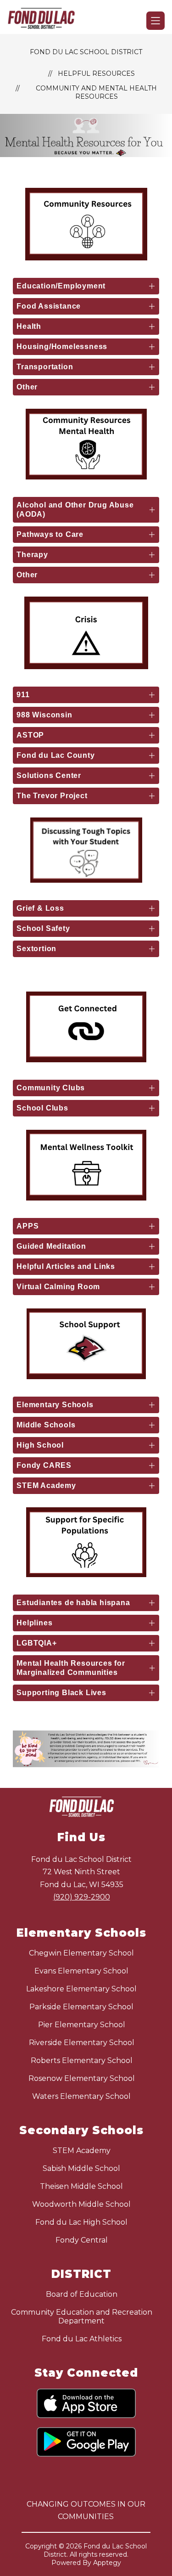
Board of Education (82, 2294)
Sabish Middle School (81, 2168)
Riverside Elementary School (82, 2043)
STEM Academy (82, 2150)
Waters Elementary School (81, 2096)
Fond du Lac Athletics (82, 2339)
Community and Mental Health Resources (96, 92)
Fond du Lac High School (81, 2222)
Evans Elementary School (81, 1971)
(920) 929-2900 (82, 1897)
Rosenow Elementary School (82, 2078)
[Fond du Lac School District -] (45, 21)
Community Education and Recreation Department (82, 2317)
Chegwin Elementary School (81, 1953)
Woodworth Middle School (81, 2204)
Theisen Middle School (81, 2186)
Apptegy (107, 2563)
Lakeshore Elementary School (81, 1989)
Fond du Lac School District (86, 52)
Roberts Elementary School (82, 2060)
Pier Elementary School (82, 2025)
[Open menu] (155, 21)
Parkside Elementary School (81, 2007)
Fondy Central (82, 2240)
